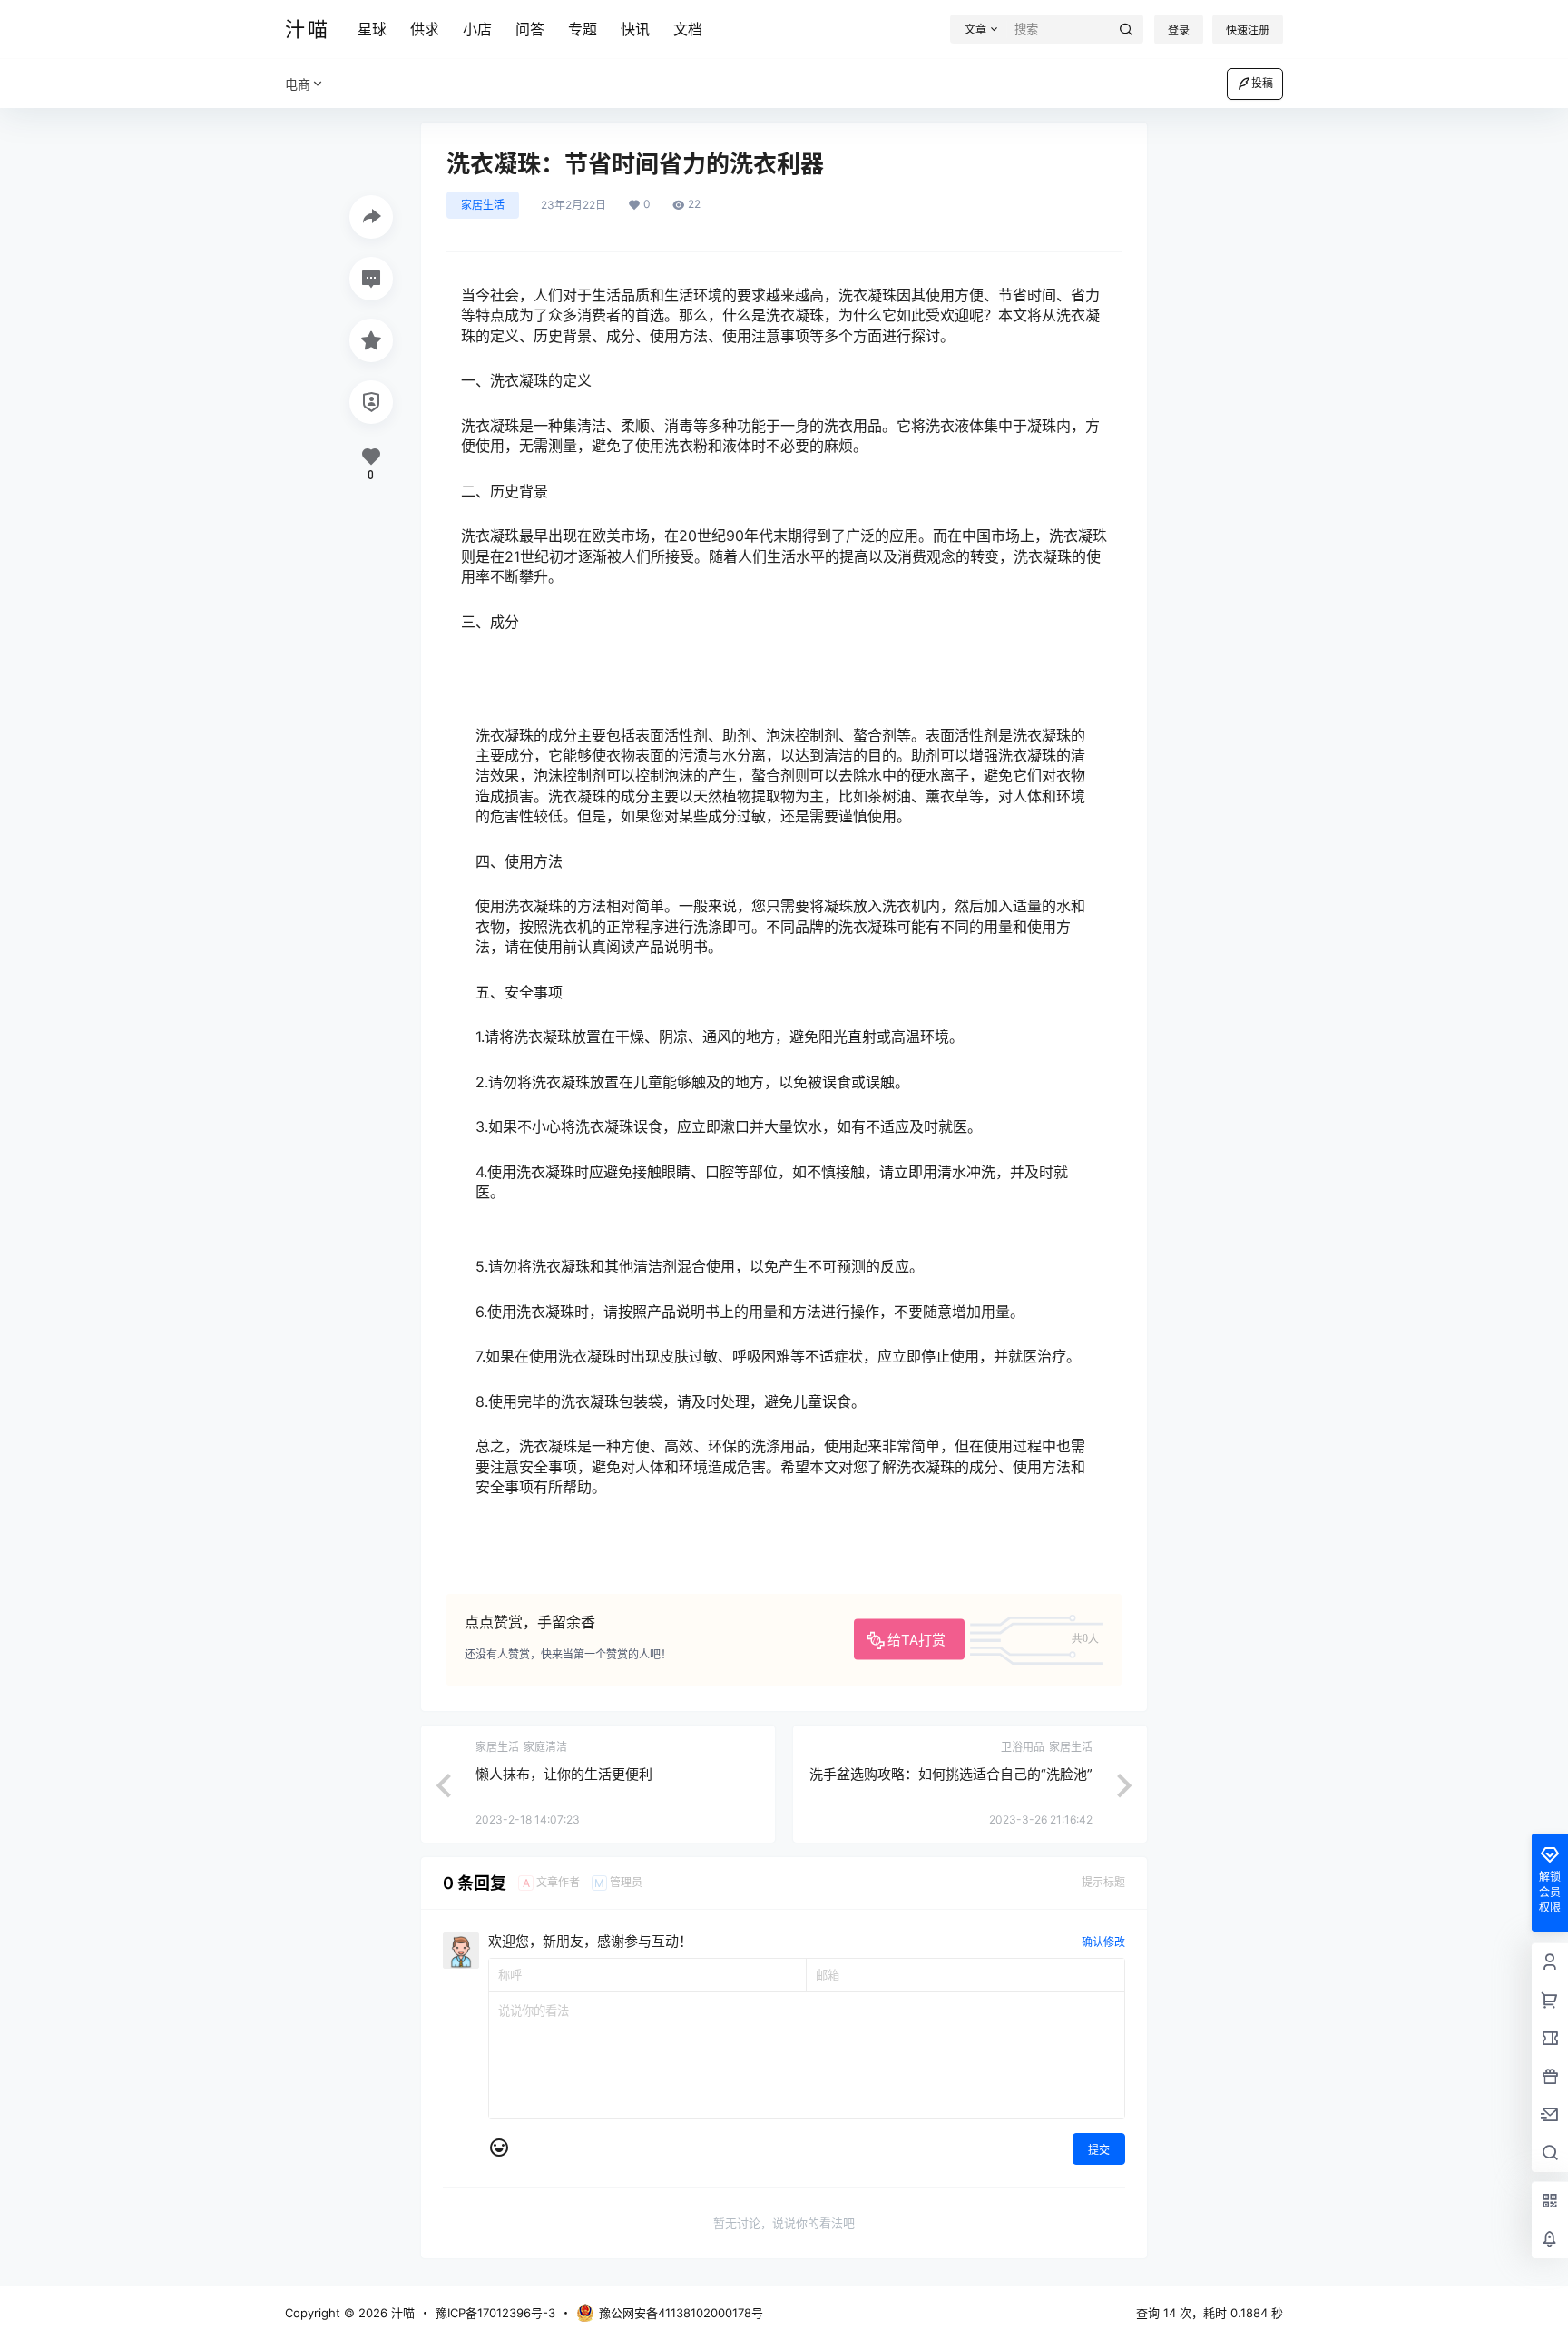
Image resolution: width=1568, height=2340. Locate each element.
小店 (477, 29)
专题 (583, 29)
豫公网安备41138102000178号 (681, 2313)
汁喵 (401, 2313)
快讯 (635, 29)
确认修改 (1103, 1942)
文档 (688, 29)
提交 (1099, 2150)
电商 (298, 84)
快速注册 (1248, 30)
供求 (425, 29)
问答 (530, 29)
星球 (372, 29)
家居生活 (483, 205)
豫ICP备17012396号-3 (495, 2313)
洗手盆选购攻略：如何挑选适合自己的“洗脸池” (951, 1774)
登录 (1179, 30)
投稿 (1262, 83)
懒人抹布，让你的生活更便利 (564, 1774)
